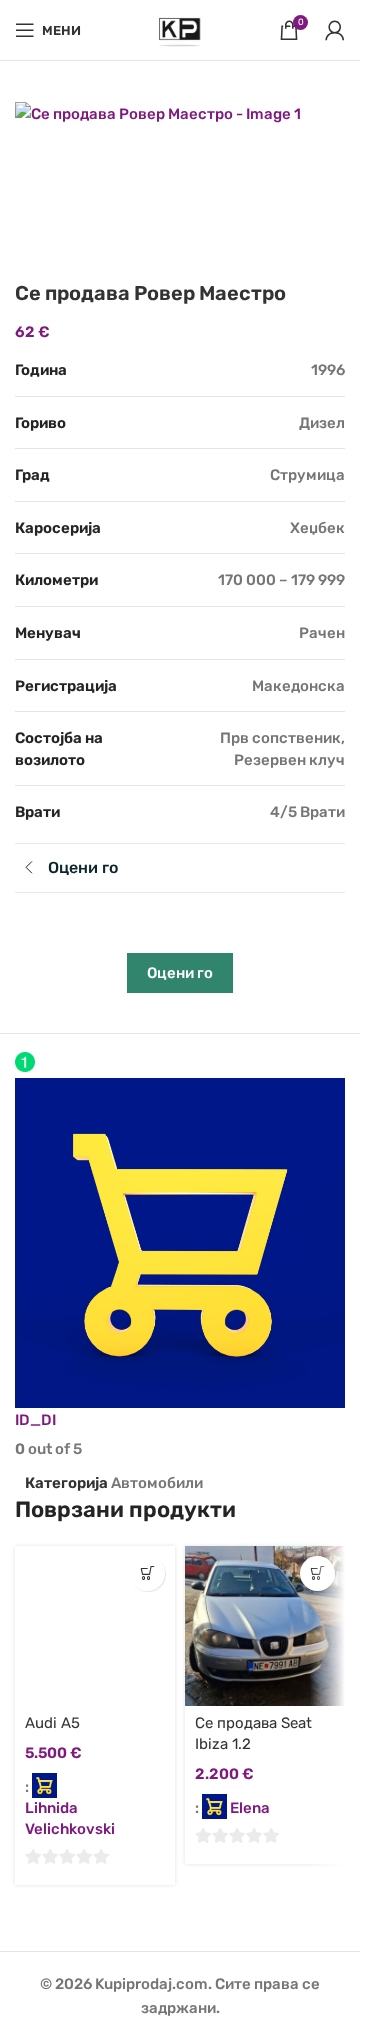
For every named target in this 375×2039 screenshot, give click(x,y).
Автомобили (157, 1483)
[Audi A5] (95, 1626)
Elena (250, 1808)
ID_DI (35, 1420)
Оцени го (180, 973)
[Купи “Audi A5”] (147, 1573)
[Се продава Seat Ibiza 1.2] (265, 1626)
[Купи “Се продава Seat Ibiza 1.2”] (317, 1573)
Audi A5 (52, 1723)
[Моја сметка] (335, 30)
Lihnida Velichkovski (70, 1818)
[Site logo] (180, 29)
